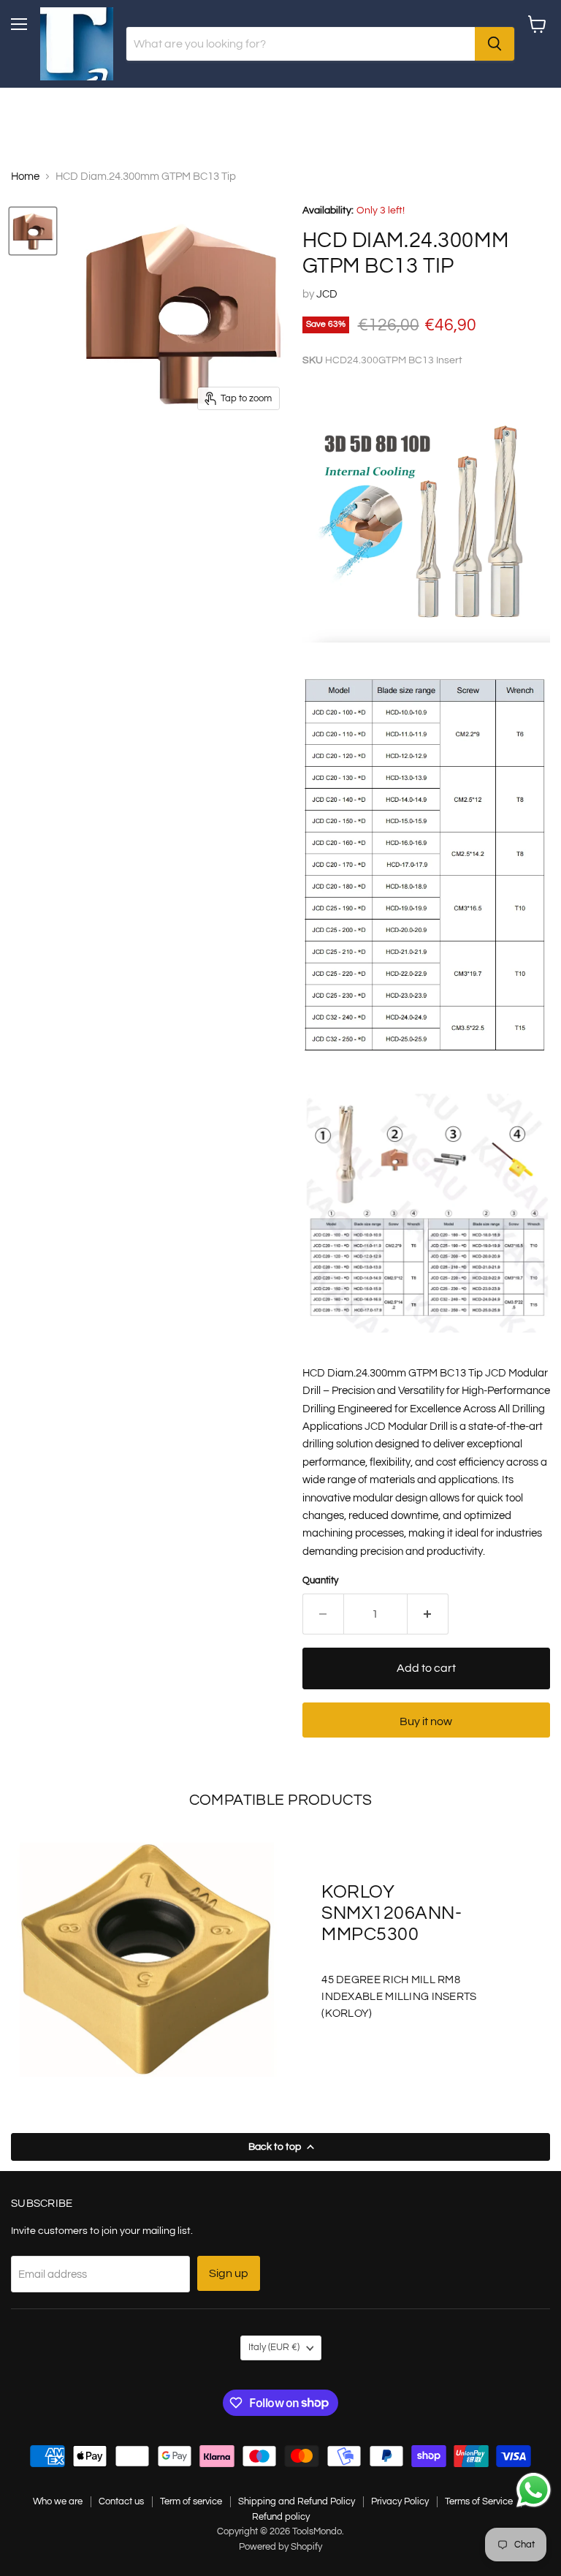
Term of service (191, 2501)
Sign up (229, 2273)
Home (25, 177)
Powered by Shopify (280, 2547)
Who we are (58, 2501)
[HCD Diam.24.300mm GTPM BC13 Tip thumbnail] (33, 231)
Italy (274, 2347)
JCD (327, 294)
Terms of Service (479, 2501)
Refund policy (281, 2517)
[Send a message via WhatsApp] (534, 2490)
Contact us (121, 2501)
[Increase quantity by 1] (428, 1614)
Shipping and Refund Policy (297, 2501)
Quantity (320, 1580)
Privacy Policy (400, 2501)
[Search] (495, 44)
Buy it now (426, 1721)
